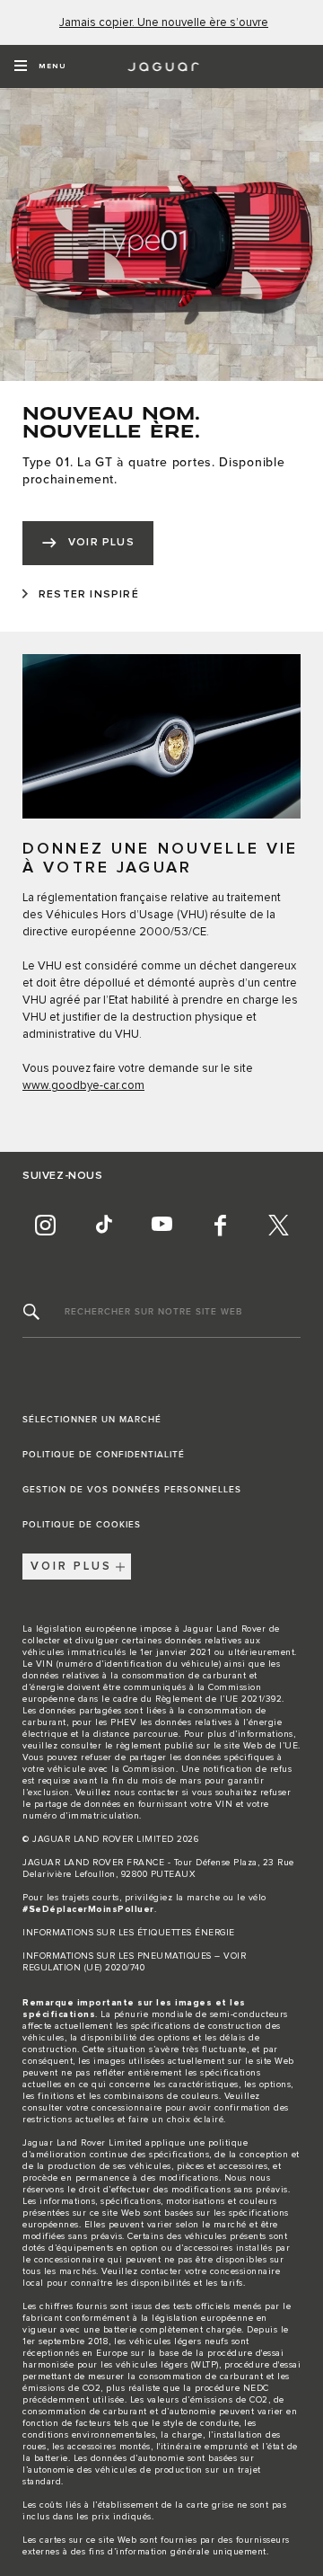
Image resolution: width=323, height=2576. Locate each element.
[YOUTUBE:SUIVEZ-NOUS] (161, 1226)
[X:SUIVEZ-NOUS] (278, 1226)
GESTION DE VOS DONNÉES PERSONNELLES (132, 1490)
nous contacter (146, 1793)
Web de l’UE (271, 1746)
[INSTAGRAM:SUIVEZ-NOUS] (45, 1226)
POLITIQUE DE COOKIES (82, 1525)
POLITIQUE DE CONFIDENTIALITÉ (104, 1455)
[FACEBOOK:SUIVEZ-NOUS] (220, 1226)
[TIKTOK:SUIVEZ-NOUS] (103, 1226)
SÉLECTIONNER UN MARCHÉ (92, 1420)
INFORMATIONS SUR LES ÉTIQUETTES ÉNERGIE (129, 1933)
